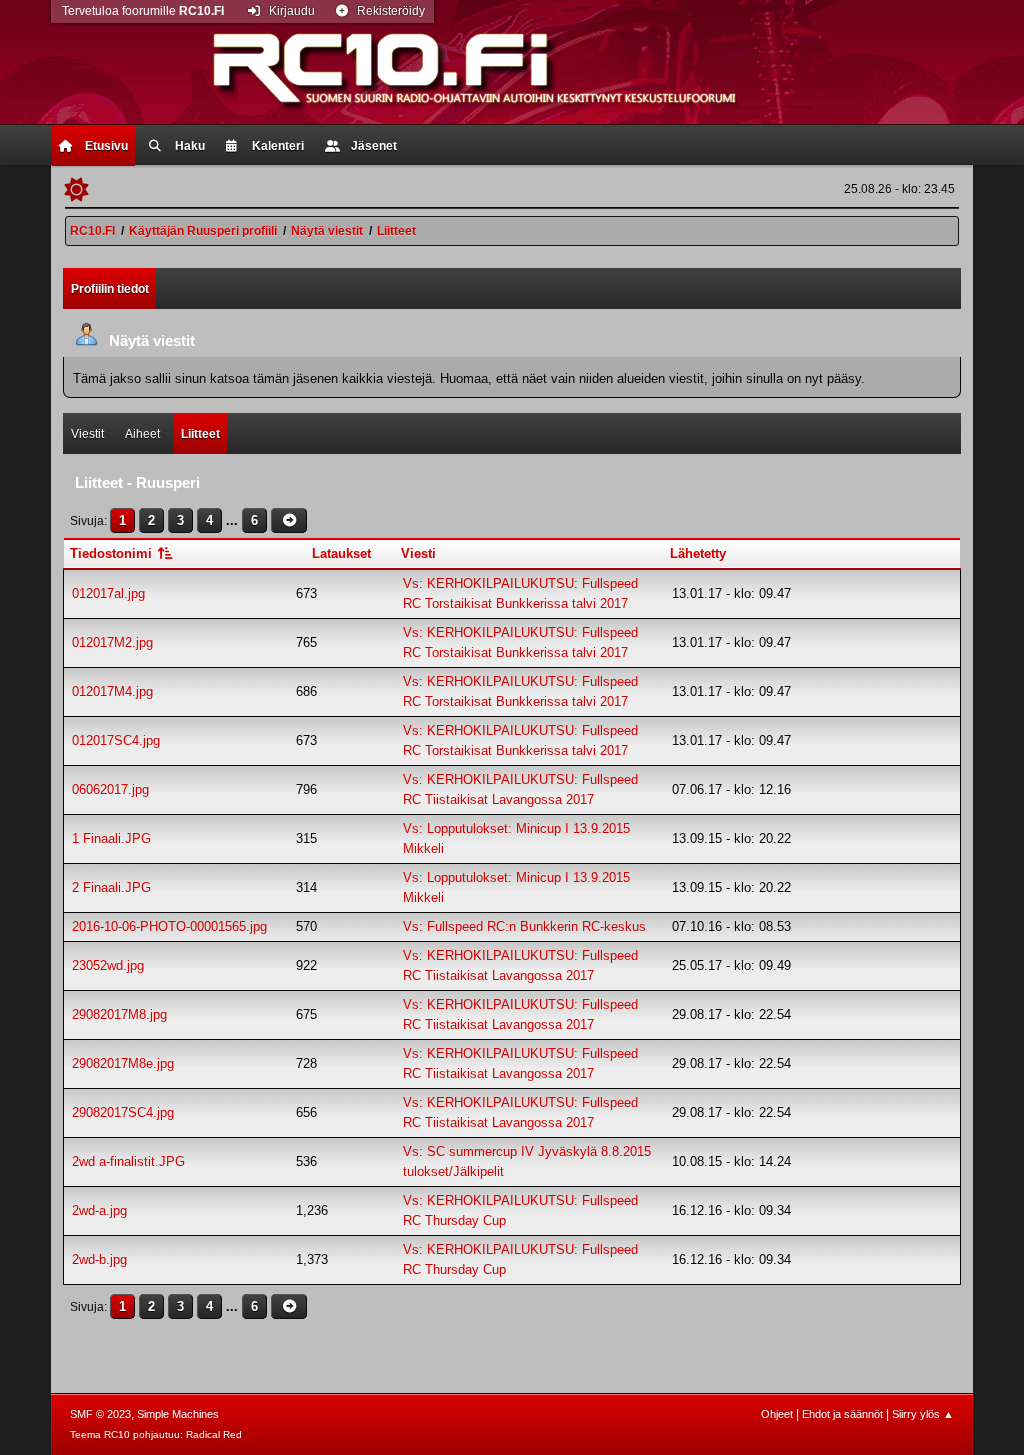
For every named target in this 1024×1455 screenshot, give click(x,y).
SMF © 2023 (100, 1414)
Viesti (418, 553)
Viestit (87, 434)
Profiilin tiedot (110, 289)
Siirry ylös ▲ (923, 1414)
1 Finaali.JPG (111, 838)
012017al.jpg (108, 593)
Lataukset (341, 553)
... (234, 520)
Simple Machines (178, 1414)
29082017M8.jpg (119, 1014)
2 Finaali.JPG (111, 887)
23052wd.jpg (108, 965)
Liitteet (200, 434)
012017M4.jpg (112, 691)
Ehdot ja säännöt (842, 1414)
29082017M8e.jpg (123, 1063)
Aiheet (142, 434)
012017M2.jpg (112, 642)
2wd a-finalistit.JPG (128, 1161)
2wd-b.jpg (99, 1259)
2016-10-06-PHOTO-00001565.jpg (169, 926)
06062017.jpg (110, 789)
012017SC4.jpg (116, 740)
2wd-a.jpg (99, 1210)
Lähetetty (698, 553)
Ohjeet (777, 1414)
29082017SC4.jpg (123, 1112)
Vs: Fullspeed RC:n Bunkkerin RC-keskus (524, 926)
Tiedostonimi (113, 553)
